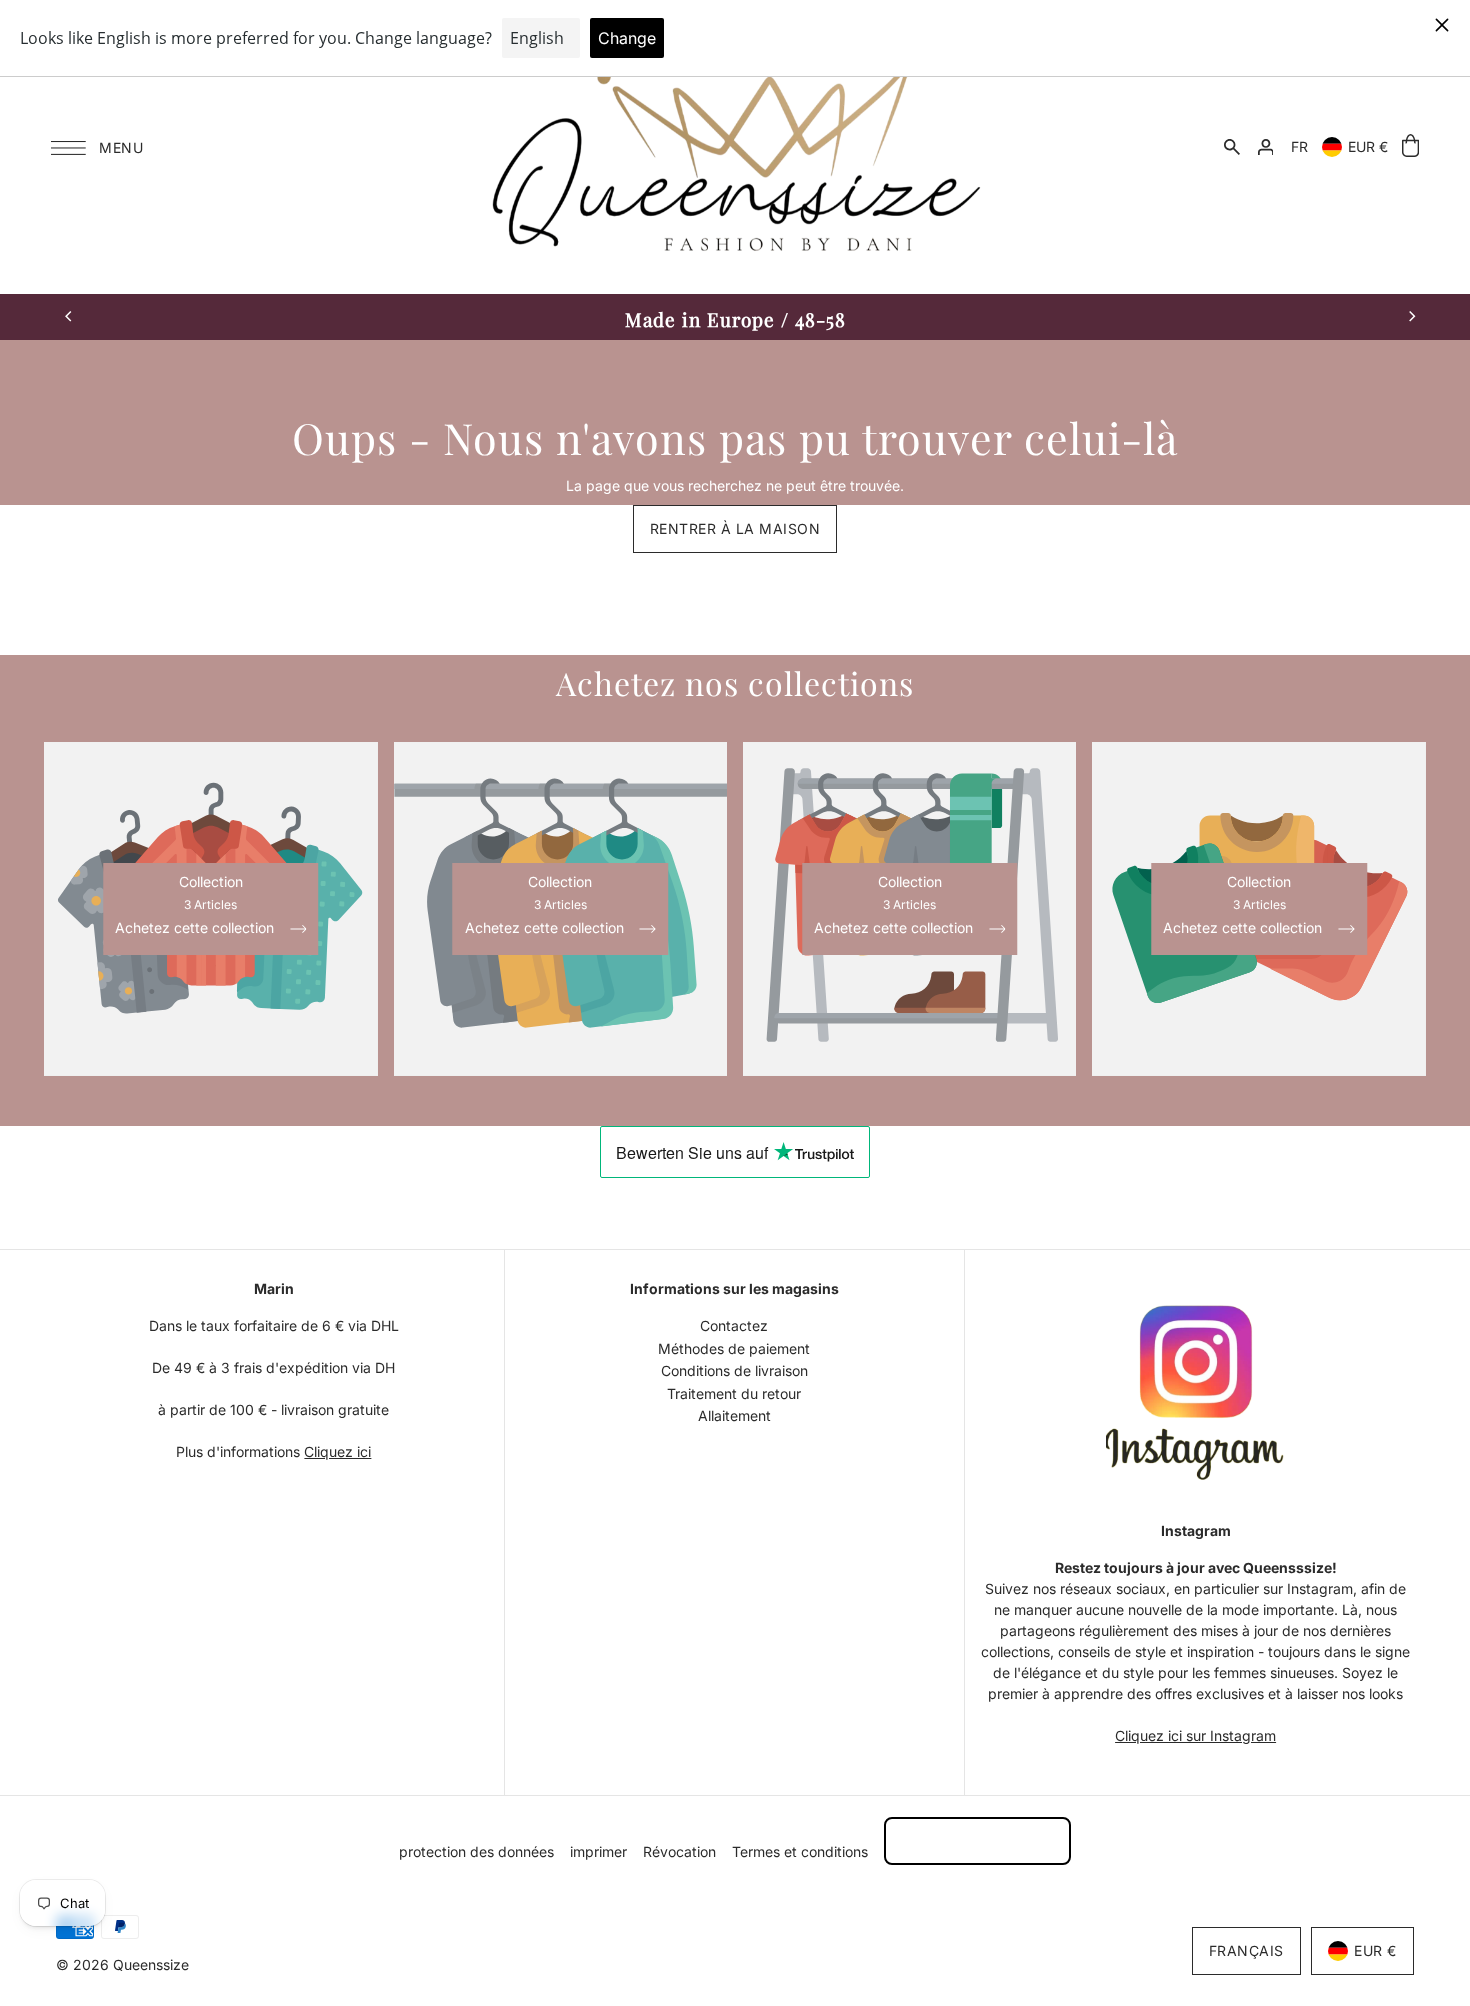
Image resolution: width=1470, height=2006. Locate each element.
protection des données (476, 1851)
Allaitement (734, 1415)
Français (1246, 1950)
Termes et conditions (800, 1851)
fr (1299, 146)
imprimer (598, 1851)
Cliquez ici (337, 1451)
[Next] (1411, 317)
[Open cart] (1410, 146)
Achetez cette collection (196, 928)
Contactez (734, 1325)
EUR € (1368, 146)
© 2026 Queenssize (122, 1964)
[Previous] (69, 317)
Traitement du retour (734, 1393)
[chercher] (1232, 147)
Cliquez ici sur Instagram (1195, 1735)
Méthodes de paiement (734, 1348)
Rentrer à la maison (735, 528)
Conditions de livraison (734, 1370)
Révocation (679, 1851)
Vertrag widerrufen (977, 1840)
